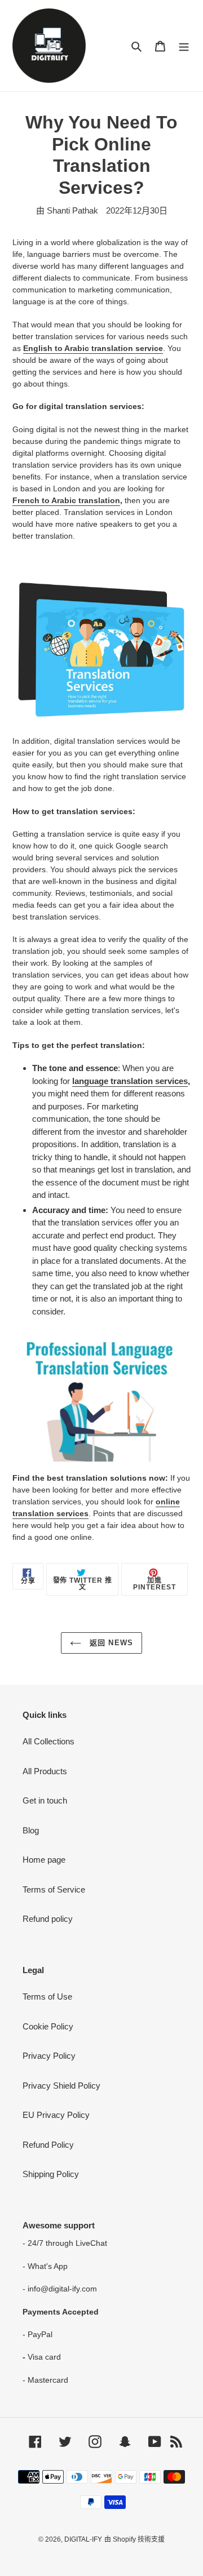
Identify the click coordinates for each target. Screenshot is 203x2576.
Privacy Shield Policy (61, 2086)
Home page (44, 1860)
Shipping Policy (51, 2174)
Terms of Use (47, 1997)
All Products (45, 1771)
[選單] (184, 46)
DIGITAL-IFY (83, 2539)
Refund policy (48, 1919)
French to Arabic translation (66, 500)
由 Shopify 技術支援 (134, 2539)
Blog (31, 1830)
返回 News (110, 1643)
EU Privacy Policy (56, 2115)
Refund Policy (48, 2145)
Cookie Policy (48, 2026)
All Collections (48, 1741)
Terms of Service (54, 1889)
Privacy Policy (49, 2056)
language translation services (130, 1081)
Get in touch (45, 1800)
